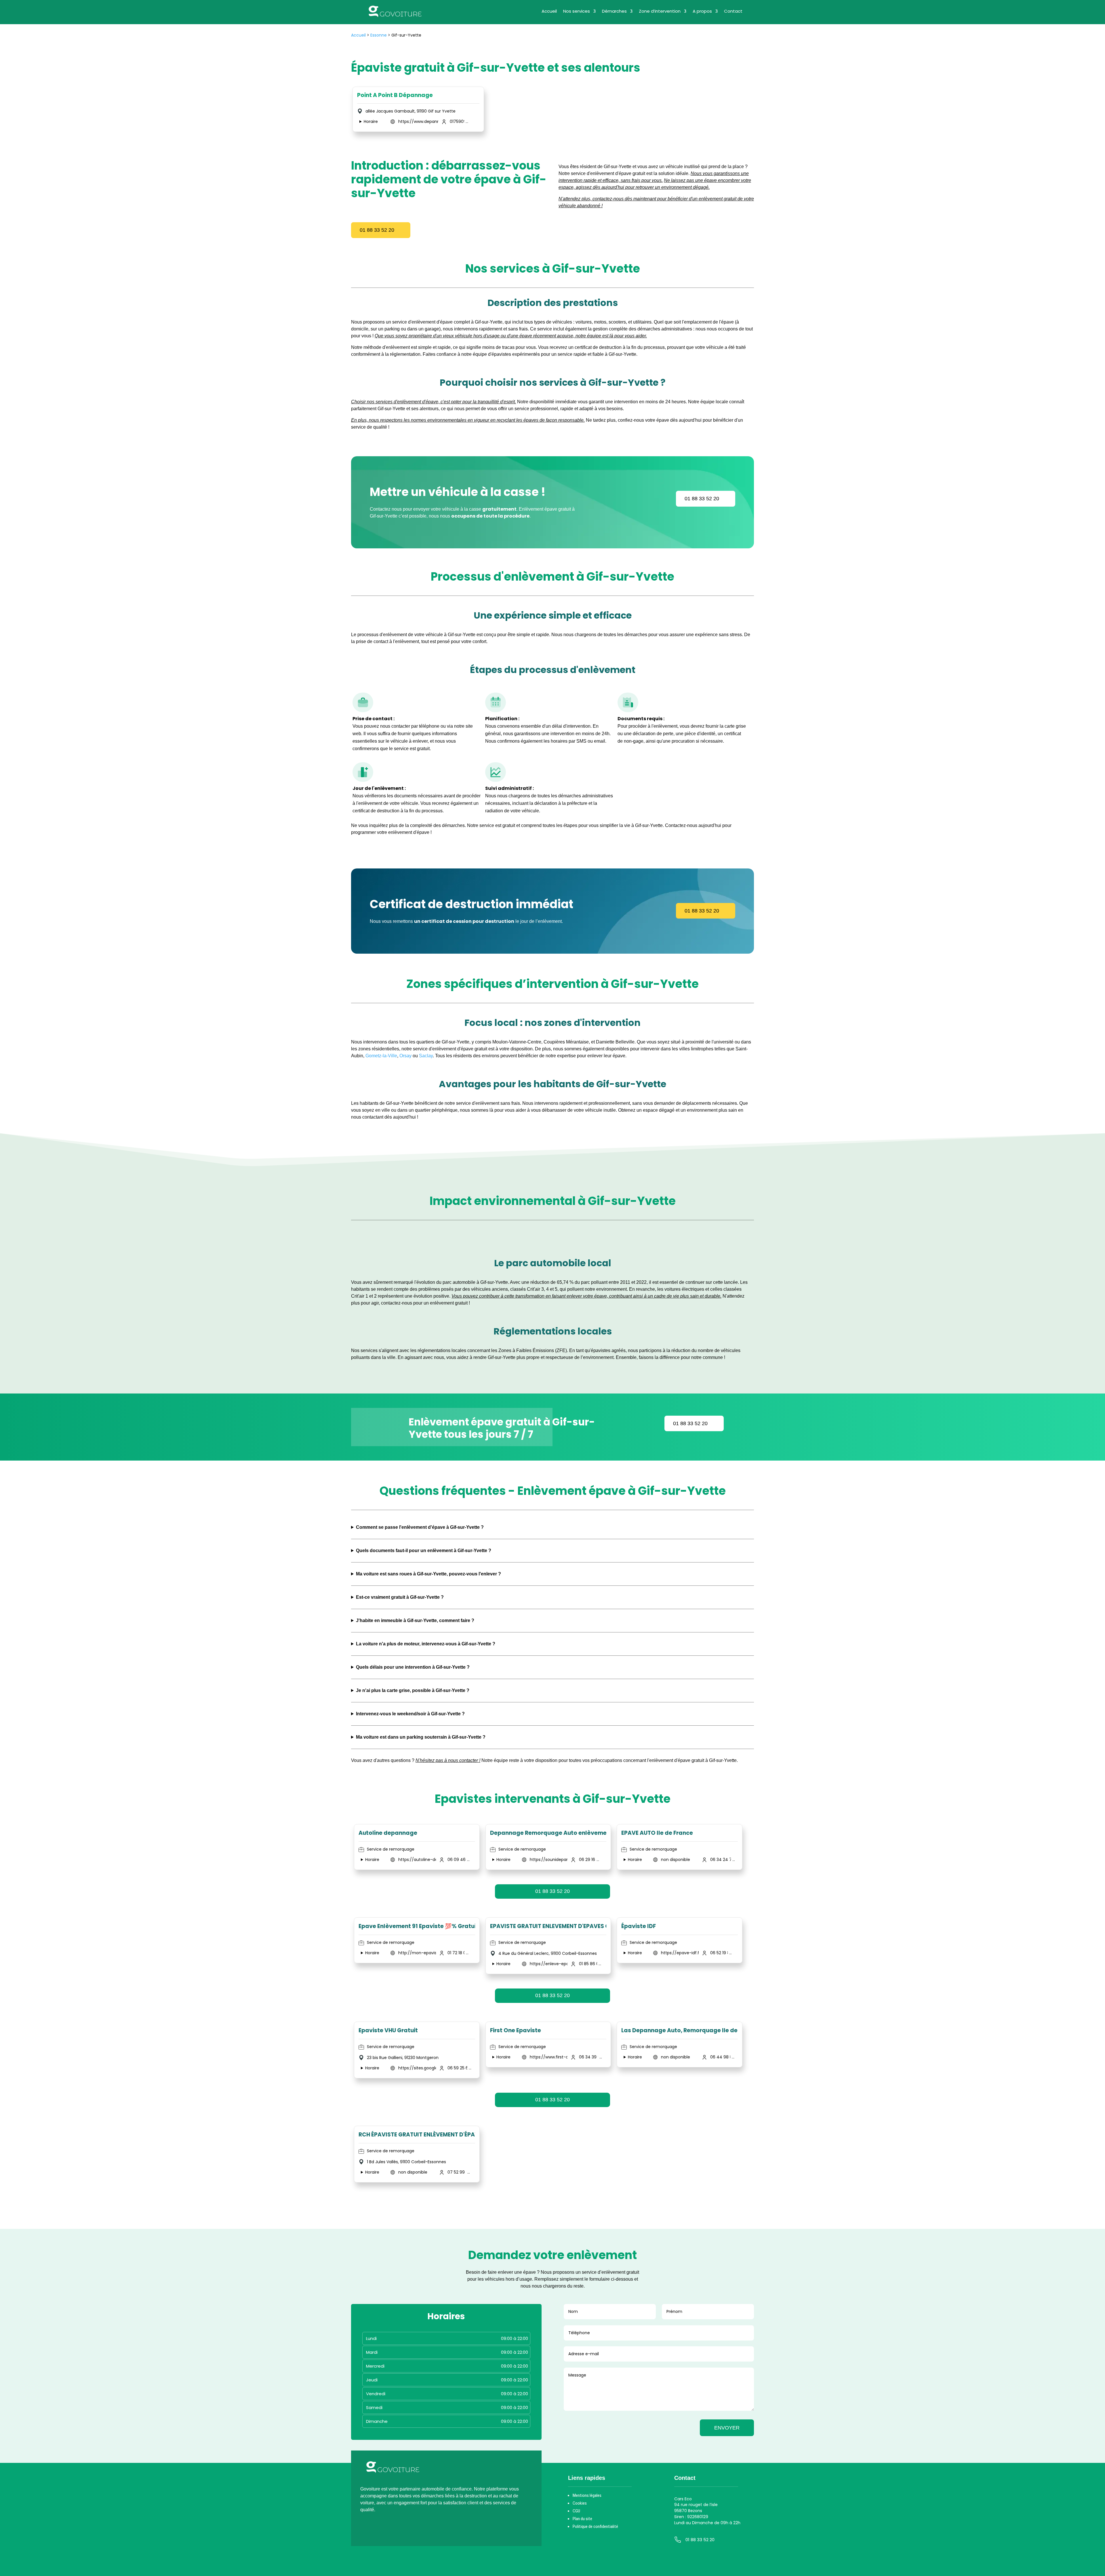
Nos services (577, 12)
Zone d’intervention (660, 12)
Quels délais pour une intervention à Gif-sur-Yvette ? (413, 1667)
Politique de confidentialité (595, 2526)
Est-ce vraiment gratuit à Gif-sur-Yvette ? (400, 1597)
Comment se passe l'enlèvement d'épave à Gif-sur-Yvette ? (420, 1527)
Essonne (379, 35)
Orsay (405, 1056)
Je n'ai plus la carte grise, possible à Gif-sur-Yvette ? (413, 1690)
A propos (702, 12)
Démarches (614, 12)
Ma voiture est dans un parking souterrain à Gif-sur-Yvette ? (421, 1737)
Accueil (549, 12)
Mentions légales (587, 2495)
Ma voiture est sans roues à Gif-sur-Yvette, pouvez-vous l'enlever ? (428, 1574)
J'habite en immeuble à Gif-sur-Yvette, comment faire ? (415, 1620)
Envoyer (727, 2428)
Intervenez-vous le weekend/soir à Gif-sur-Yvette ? (410, 1714)
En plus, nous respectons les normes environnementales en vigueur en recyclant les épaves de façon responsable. (468, 420)
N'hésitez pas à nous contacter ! (448, 1760)
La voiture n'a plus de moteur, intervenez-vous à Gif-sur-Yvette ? (426, 1644)
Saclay (426, 1056)
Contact (733, 12)
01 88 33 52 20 (377, 230)
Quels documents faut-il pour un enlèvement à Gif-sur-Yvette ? (424, 1551)
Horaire (371, 121)
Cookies (580, 2503)
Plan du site (582, 2519)
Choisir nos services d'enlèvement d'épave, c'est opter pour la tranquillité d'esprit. (434, 402)
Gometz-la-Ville (381, 1056)
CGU (576, 2511)
